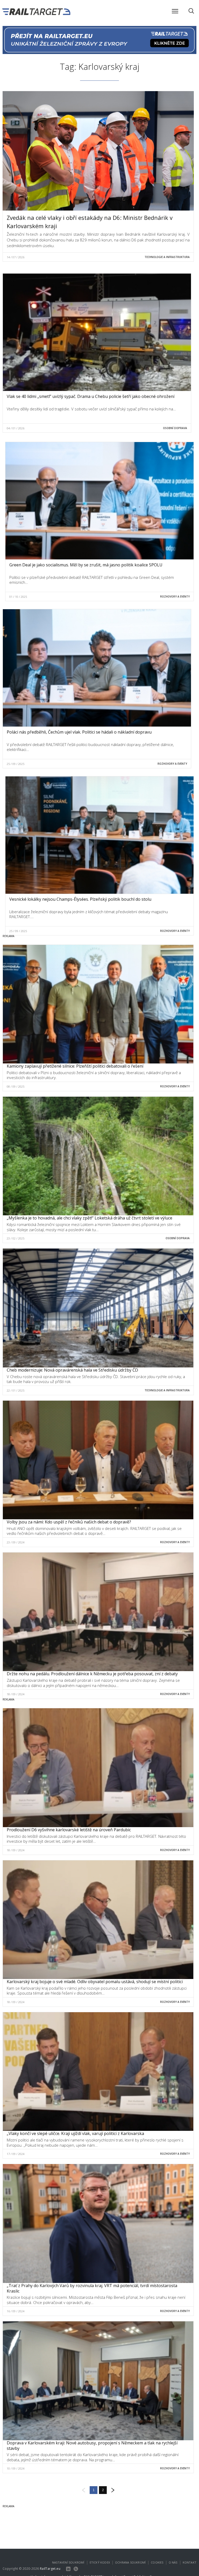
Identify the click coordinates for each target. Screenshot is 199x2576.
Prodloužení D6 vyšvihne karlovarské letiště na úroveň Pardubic (69, 1830)
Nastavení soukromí (68, 2562)
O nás (173, 2562)
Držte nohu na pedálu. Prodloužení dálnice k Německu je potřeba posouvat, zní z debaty (92, 1674)
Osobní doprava (175, 428)
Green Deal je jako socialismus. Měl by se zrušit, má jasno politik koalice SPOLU (86, 565)
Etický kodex (100, 2562)
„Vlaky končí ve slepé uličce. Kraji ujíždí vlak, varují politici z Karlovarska (75, 2133)
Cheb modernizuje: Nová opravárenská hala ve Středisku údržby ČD (72, 1370)
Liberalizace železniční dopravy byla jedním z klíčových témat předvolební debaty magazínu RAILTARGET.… (89, 914)
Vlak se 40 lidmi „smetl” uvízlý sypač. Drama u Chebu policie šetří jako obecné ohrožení (91, 396)
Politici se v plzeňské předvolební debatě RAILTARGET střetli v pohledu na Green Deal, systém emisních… (92, 580)
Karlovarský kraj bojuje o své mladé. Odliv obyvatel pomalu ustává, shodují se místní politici (95, 1982)
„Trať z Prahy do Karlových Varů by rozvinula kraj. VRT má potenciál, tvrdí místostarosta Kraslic (92, 2288)
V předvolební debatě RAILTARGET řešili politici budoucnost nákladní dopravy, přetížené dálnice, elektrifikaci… (90, 747)
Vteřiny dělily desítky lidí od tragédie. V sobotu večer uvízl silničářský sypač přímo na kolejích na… (91, 409)
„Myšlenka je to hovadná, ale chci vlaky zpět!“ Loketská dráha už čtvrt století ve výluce (90, 1218)
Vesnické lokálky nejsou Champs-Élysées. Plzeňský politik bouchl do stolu (80, 899)
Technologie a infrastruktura (167, 257)
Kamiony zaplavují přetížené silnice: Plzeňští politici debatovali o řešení (75, 1066)
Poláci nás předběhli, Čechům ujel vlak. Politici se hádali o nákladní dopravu (79, 732)
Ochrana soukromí (130, 2562)
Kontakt (190, 2562)
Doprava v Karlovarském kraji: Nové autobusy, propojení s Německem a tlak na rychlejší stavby (92, 2446)
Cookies (157, 2562)
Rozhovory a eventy (175, 596)
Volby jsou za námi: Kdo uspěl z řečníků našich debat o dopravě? (69, 1522)
